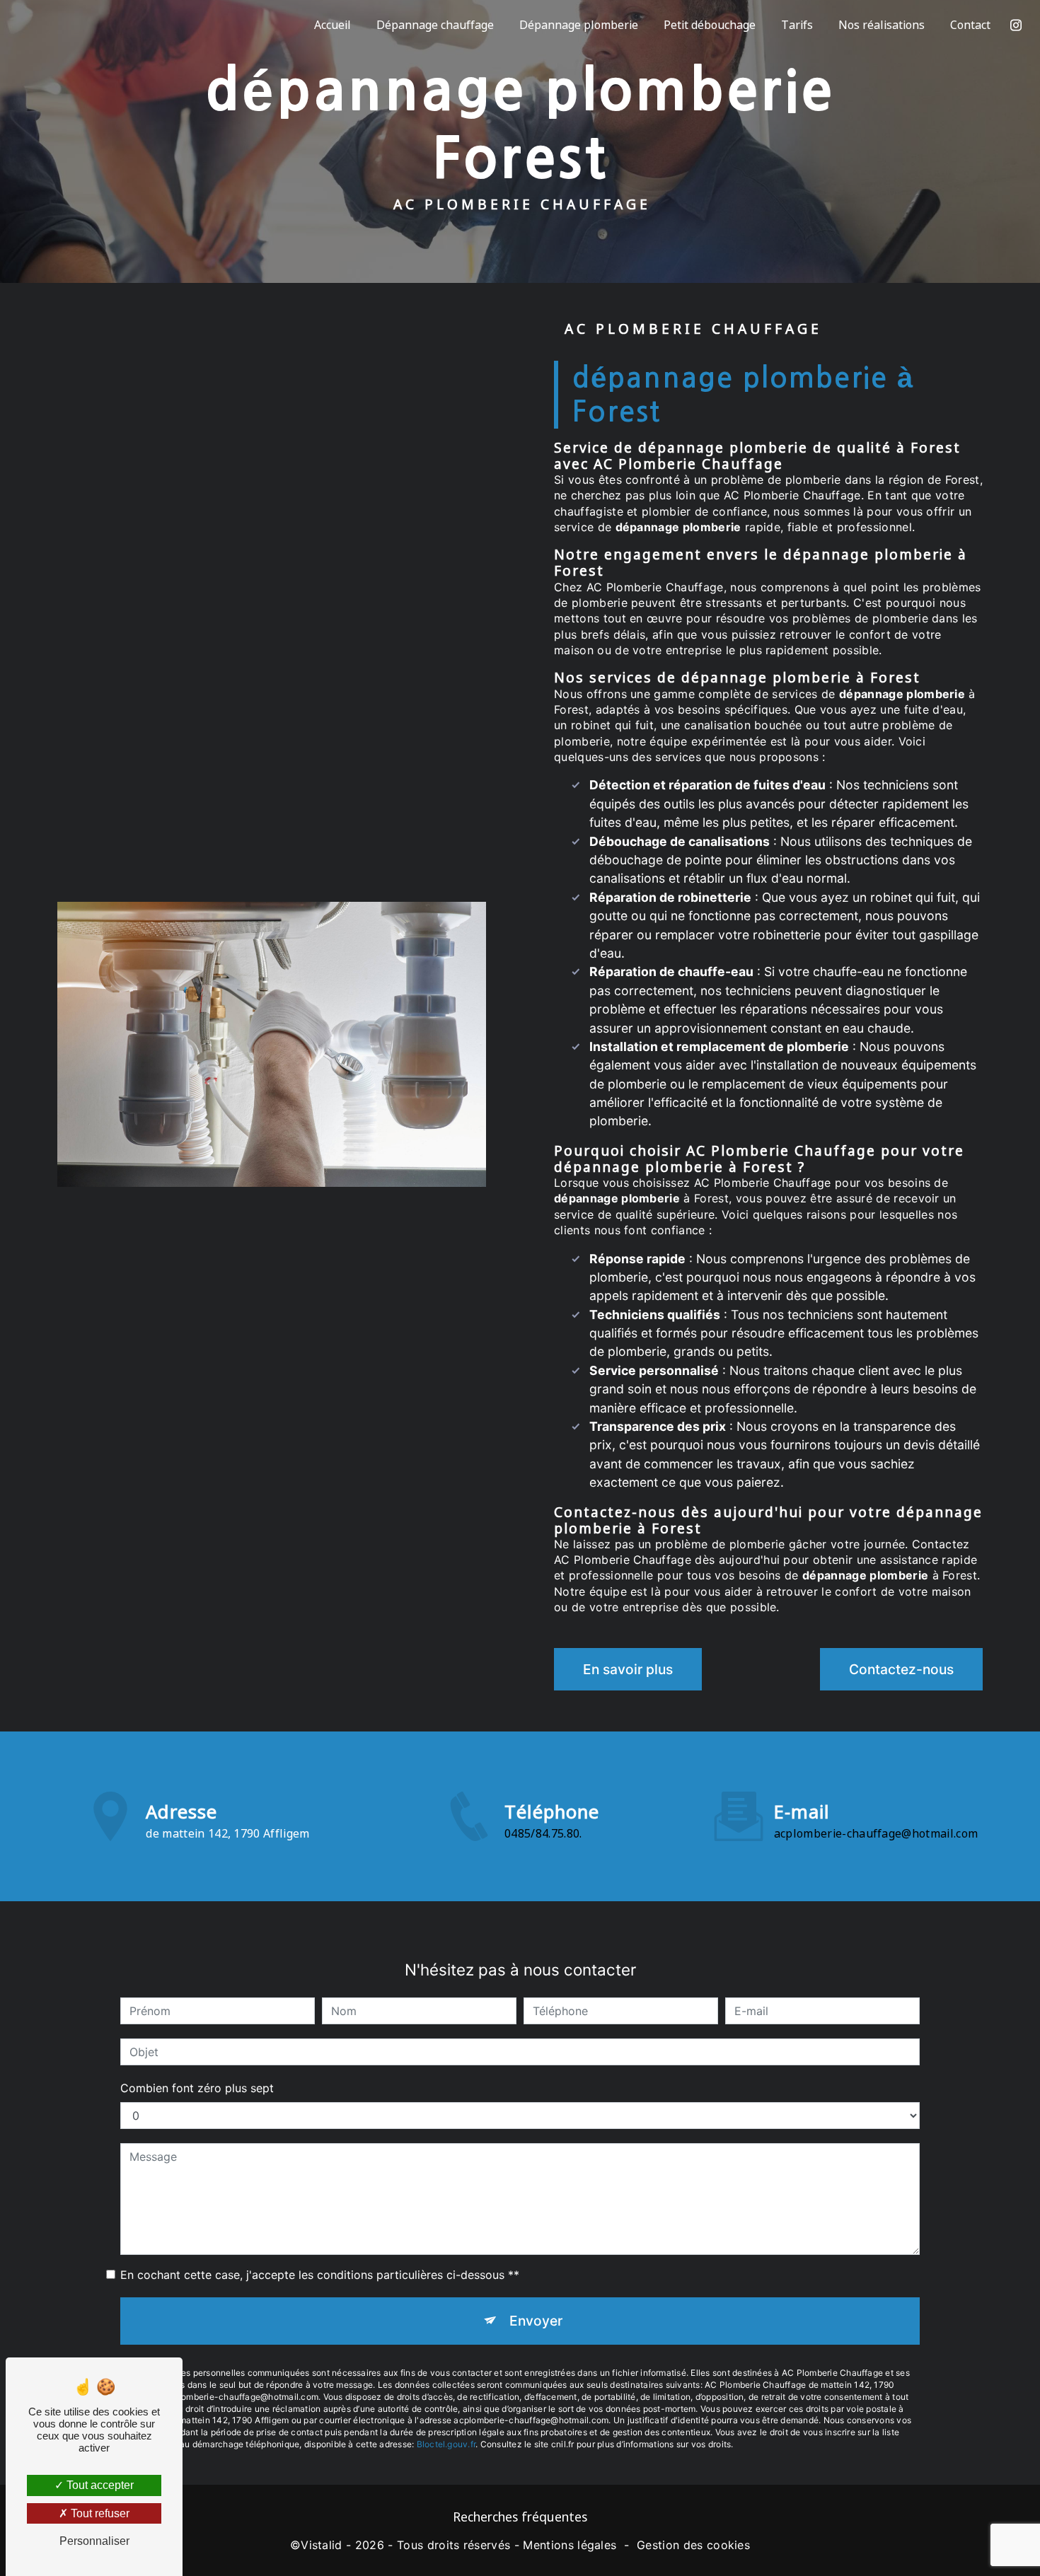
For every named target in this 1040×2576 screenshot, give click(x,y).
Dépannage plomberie (579, 25)
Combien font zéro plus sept (197, 2088)
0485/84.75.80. (543, 1833)
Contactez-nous (901, 1669)
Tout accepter (99, 2485)
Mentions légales (570, 2545)
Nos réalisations (882, 25)
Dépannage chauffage (435, 25)
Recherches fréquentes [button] (520, 2517)
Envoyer (536, 2321)
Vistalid (322, 2545)
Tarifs (797, 25)
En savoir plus (628, 1669)
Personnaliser (94, 2541)
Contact (970, 25)
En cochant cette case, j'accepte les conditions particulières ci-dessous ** (320, 2275)
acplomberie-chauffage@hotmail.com (876, 1833)
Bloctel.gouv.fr (446, 2444)
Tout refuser (99, 2513)
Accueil (333, 25)
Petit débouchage (710, 25)
